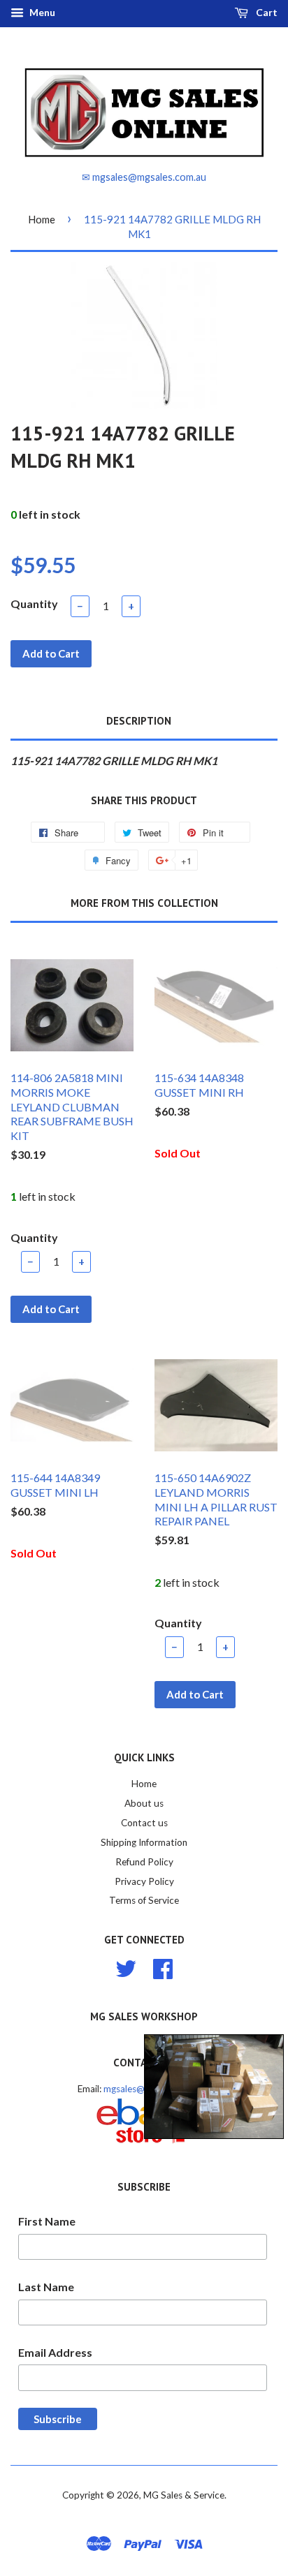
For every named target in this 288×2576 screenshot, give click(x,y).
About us (144, 1803)
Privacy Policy (144, 1881)
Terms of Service (144, 1900)
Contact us (144, 1823)
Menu (41, 12)
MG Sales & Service (184, 2495)
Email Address (55, 2352)
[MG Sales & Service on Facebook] (163, 1967)
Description (139, 721)
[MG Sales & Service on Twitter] (126, 1967)
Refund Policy (144, 1862)
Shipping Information (144, 1842)
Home (42, 219)
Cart (266, 12)
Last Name (46, 2287)
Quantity (34, 604)
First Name (47, 2221)
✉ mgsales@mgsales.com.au (144, 177)
